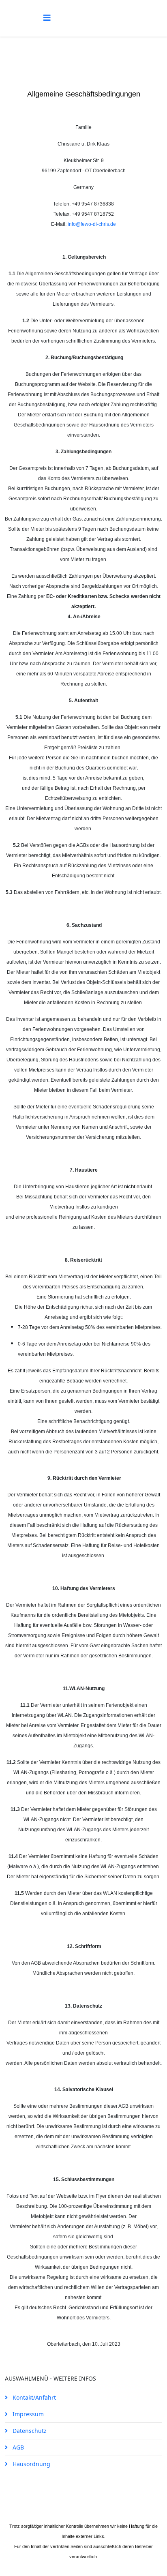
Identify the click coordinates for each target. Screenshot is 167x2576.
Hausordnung (31, 2464)
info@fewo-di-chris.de (92, 224)
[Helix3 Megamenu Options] (47, 18)
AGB (17, 2447)
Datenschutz (29, 2431)
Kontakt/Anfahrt (33, 2397)
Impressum (27, 2414)
